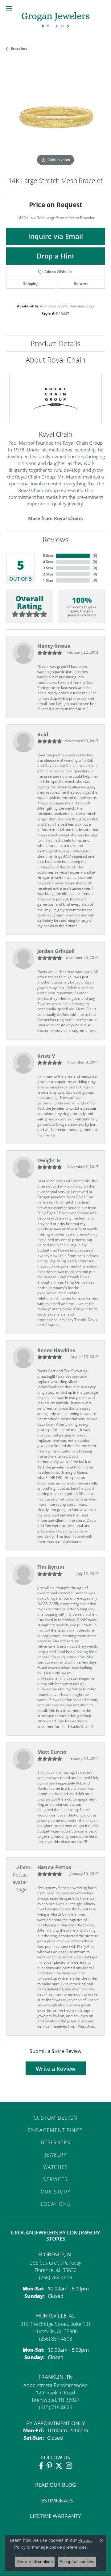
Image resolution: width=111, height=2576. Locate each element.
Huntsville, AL (55, 2316)
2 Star (48, 574)
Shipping (31, 284)
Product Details (55, 343)
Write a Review (56, 2069)
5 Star (48, 556)
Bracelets (19, 48)
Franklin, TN (56, 2377)
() (95, 556)
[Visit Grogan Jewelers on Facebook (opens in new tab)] (41, 2466)
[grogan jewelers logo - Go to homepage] (55, 20)
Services (55, 2179)
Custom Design (56, 2118)
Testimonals (56, 2500)
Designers (56, 2142)
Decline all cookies (35, 2562)
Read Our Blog (55, 2485)
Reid (43, 735)
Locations (56, 2204)
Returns (81, 284)
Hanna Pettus (54, 1867)
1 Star (48, 580)
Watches (56, 2167)
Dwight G (49, 1160)
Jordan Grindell (56, 951)
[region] (55, 118)
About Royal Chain (55, 360)
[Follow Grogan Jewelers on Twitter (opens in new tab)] (59, 2466)
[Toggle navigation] (9, 8)
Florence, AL (55, 2254)
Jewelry (56, 2155)
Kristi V (46, 1056)
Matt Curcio (52, 1752)
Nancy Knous (54, 646)
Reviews (55, 539)
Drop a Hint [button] (56, 256)
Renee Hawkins (56, 1350)
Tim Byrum (51, 1567)
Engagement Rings (55, 2130)
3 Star (48, 568)
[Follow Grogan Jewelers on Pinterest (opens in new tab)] (49, 2466)
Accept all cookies (77, 2562)
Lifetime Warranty (55, 2516)
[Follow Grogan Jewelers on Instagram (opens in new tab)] (69, 2466)
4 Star (48, 562)
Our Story (56, 2192)
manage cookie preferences (59, 2547)
